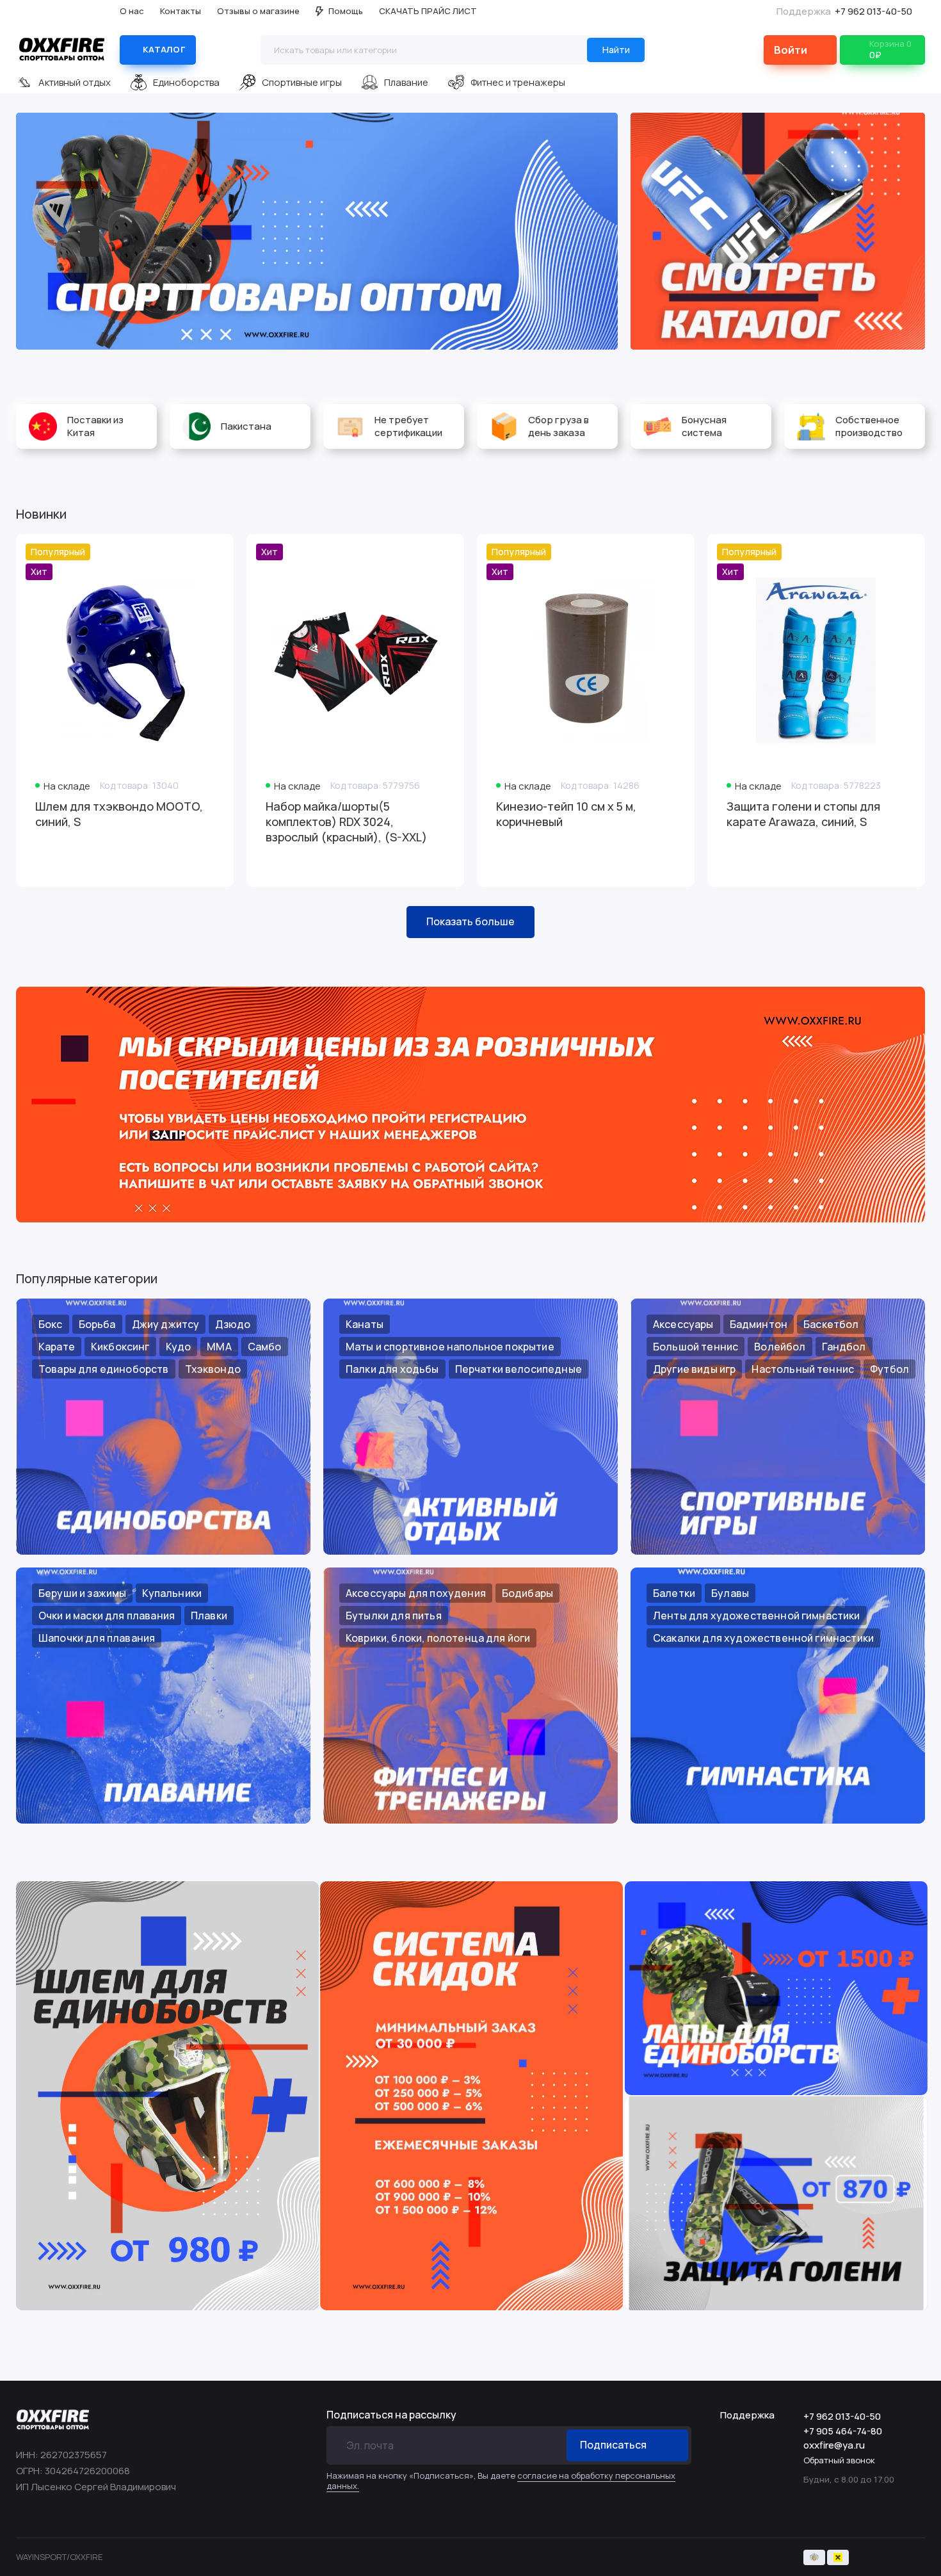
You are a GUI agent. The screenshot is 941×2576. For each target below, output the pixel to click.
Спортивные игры (302, 82)
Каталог (164, 49)
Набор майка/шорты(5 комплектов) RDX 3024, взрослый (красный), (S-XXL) (346, 822)
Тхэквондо (213, 1369)
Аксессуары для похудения (416, 1593)
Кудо (179, 1347)
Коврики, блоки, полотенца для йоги (438, 1638)
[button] (42, 231)
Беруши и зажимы (82, 1593)
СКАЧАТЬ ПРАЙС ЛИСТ (428, 11)
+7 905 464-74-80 (843, 2431)
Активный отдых (75, 82)
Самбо (265, 1347)
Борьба (97, 1324)
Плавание (406, 82)
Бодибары (527, 1593)
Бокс (51, 1324)
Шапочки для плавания (97, 1638)
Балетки (674, 1593)
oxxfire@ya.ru (834, 2445)
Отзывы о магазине (258, 11)
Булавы (730, 1593)
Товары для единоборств (104, 1369)
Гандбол (844, 1347)
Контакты (181, 11)
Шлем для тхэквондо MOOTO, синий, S (119, 814)
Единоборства (186, 82)
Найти (616, 50)
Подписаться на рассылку (391, 2415)
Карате (57, 1347)
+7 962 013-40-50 (844, 11)
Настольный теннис (803, 1369)
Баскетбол (831, 1324)
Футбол (889, 1369)
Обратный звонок (839, 2460)
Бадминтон (759, 1324)
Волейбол (780, 1347)
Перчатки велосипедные (519, 1369)
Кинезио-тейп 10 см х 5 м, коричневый (566, 814)
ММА (219, 1347)
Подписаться (613, 2445)
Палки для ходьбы (392, 1369)
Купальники (172, 1593)
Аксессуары (683, 1324)
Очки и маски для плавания (107, 1616)
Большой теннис (696, 1347)
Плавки (209, 1616)
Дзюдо (233, 1324)
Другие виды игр (694, 1369)
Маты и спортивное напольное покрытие (450, 1347)
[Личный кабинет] (800, 50)
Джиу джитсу (166, 1324)
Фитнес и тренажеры (518, 82)
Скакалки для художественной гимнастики (763, 1638)
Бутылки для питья (394, 1616)
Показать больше (470, 921)
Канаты (365, 1324)
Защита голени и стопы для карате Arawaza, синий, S (803, 814)
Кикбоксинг (120, 1347)
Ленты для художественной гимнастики (757, 1616)
